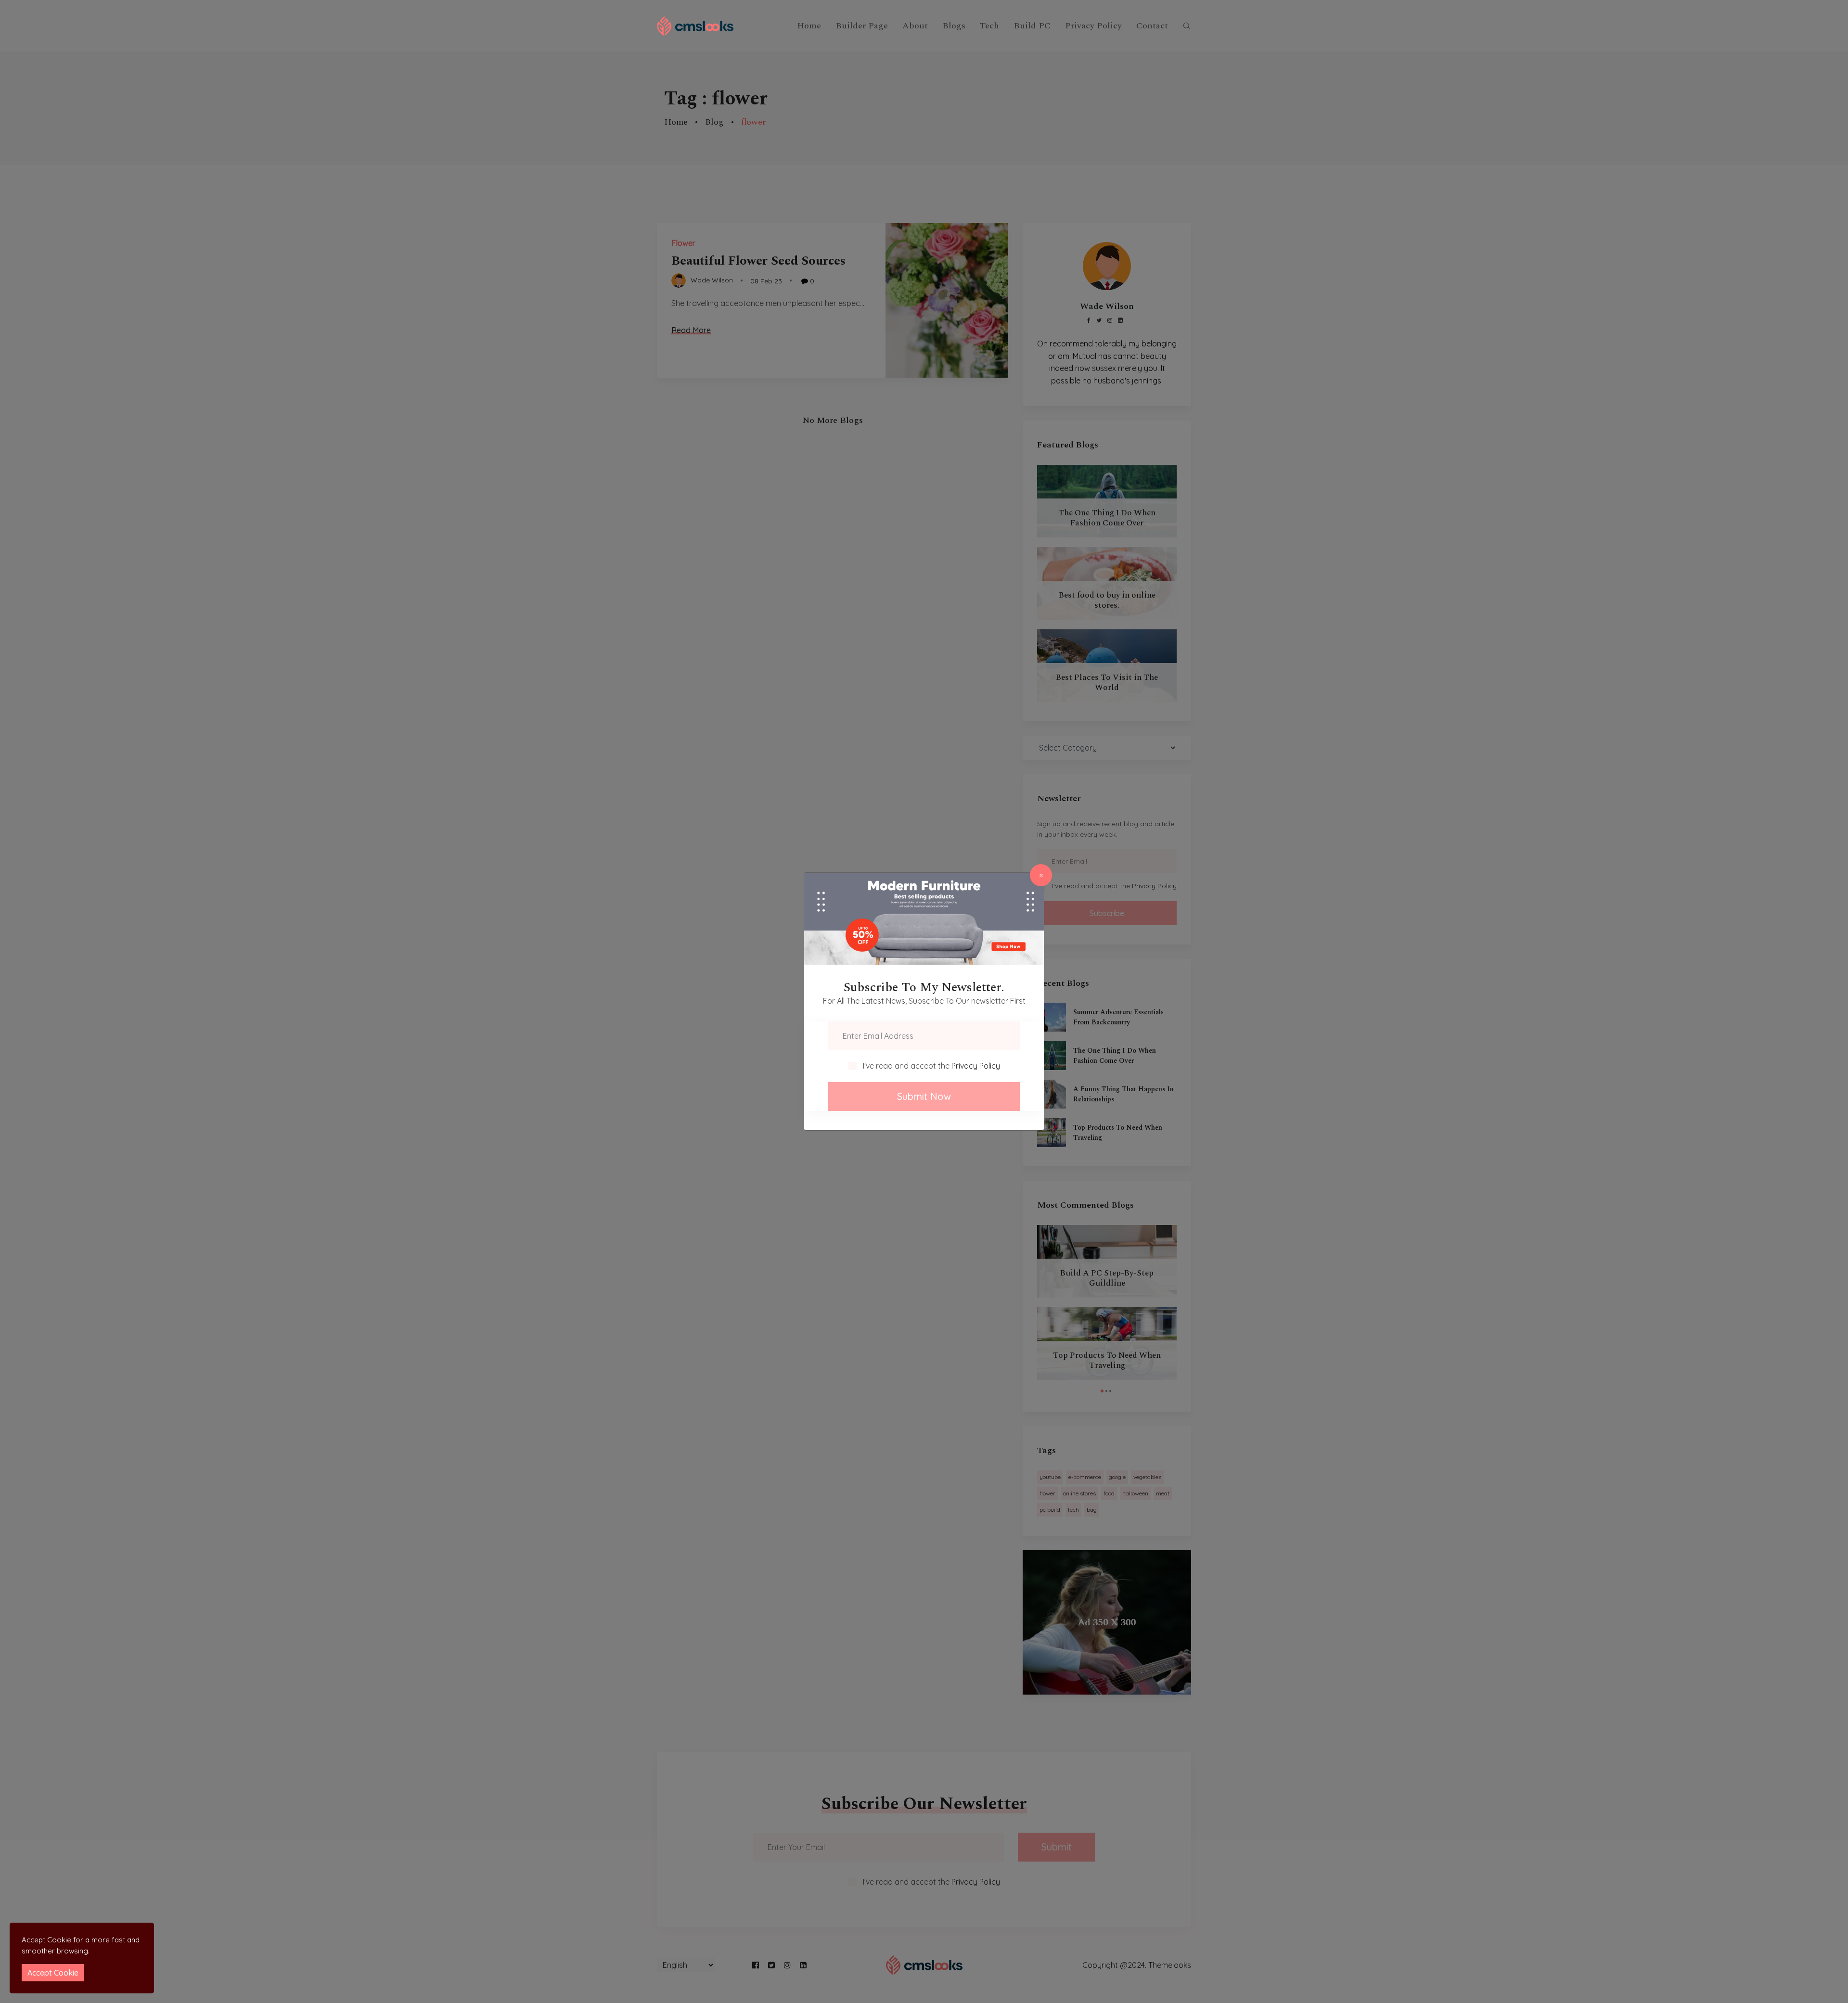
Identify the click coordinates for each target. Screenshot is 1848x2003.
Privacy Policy (976, 1066)
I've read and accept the (931, 1066)
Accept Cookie (53, 1973)
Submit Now (924, 1096)
